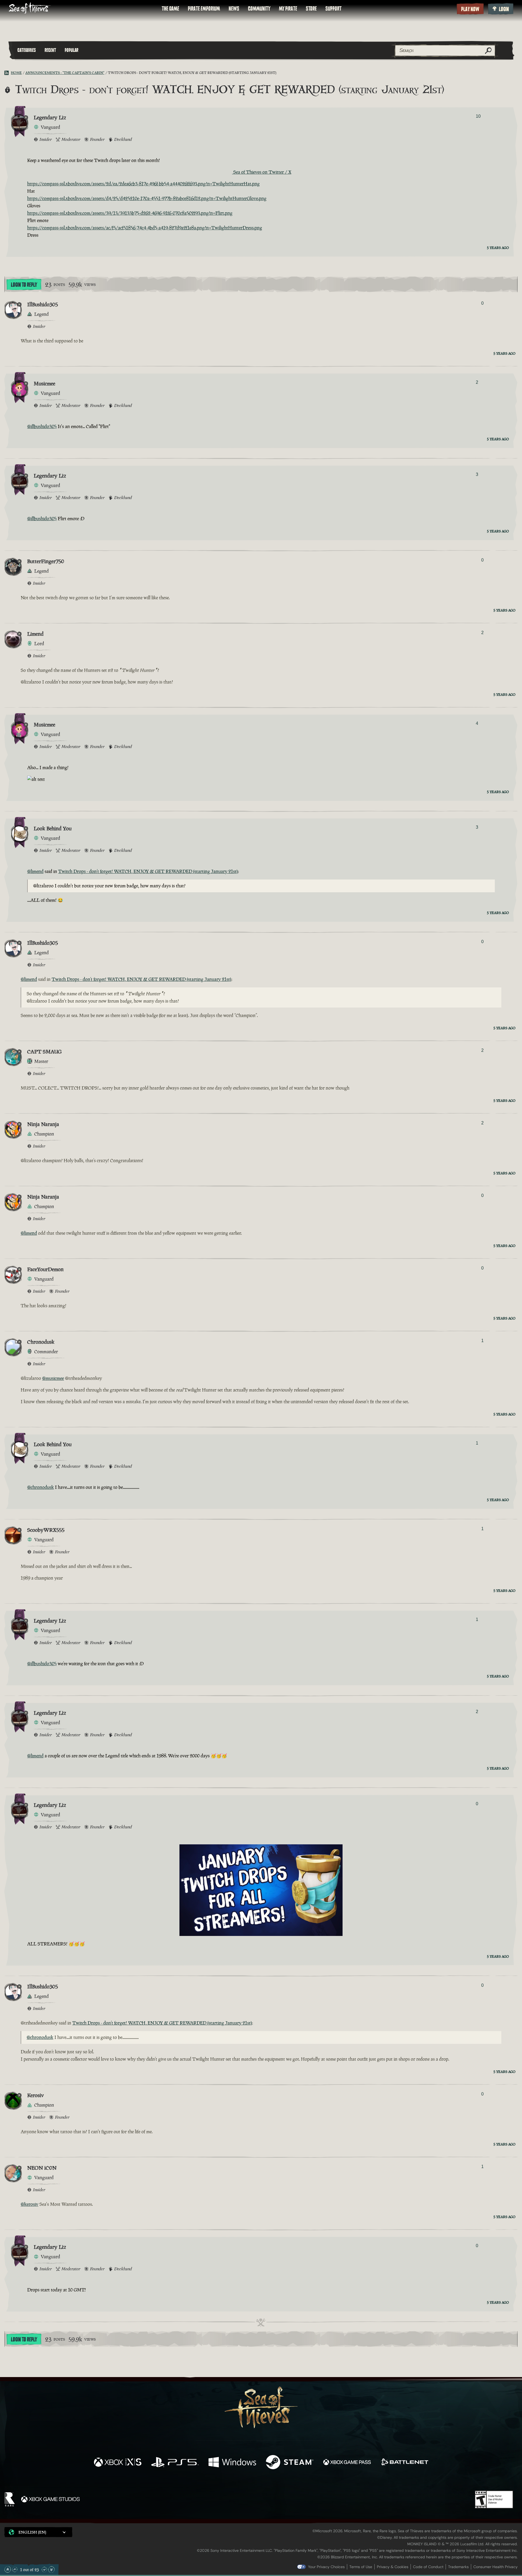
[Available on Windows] (232, 2463)
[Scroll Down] (44, 2569)
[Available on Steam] (290, 2463)
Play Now (470, 9)
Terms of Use (361, 2567)
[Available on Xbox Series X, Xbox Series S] (118, 2463)
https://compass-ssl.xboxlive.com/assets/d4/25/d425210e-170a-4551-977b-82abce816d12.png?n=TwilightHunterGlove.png (147, 198)
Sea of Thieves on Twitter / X (262, 172)
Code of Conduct (428, 2567)
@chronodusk (41, 1487)
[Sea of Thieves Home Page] (30, 9)
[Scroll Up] (15, 2569)
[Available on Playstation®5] (175, 2463)
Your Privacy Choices (326, 2567)
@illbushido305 (42, 426)
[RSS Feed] (8, 73)
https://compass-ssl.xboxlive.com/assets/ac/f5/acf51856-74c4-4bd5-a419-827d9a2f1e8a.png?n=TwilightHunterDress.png (145, 228)
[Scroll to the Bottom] (51, 2569)
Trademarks (458, 2567)
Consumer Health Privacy (495, 2567)
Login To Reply (24, 285)
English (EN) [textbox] (32, 2532)
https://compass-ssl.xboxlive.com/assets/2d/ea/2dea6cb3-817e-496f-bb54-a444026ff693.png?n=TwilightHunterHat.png (143, 184)
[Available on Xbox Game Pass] (347, 2463)
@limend (35, 871)
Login (504, 9)
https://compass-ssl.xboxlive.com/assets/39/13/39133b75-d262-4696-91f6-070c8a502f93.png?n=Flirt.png (130, 213)
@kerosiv (29, 2204)
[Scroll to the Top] (8, 2569)
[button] (38, 2532)
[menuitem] (170, 9)
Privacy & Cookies (393, 2567)
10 (478, 116)
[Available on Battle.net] (404, 2463)
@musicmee (53, 1378)
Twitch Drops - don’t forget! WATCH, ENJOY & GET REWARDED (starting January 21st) (148, 871)
